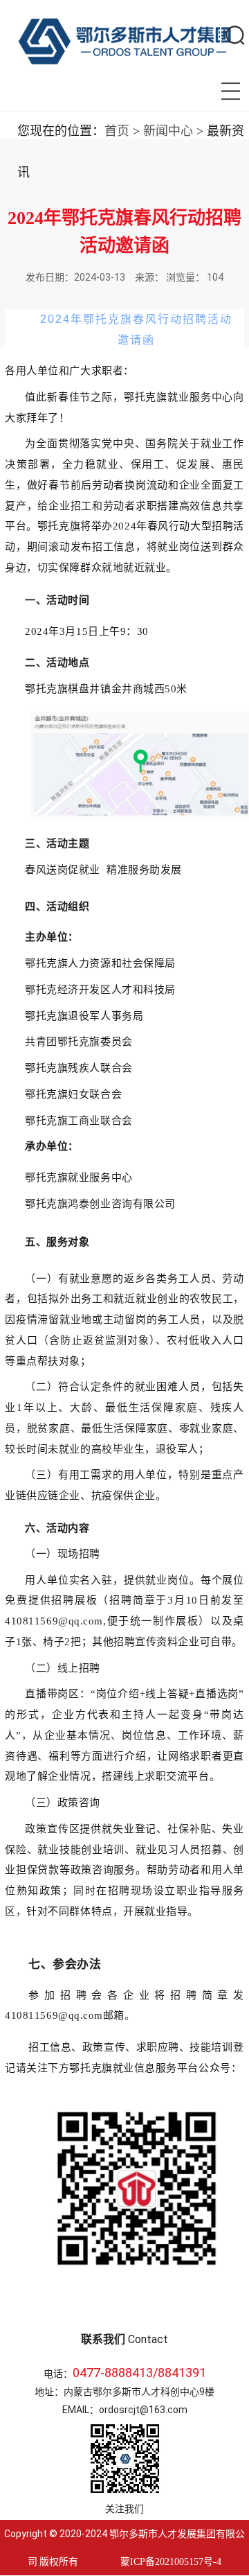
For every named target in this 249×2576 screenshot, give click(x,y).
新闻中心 (168, 131)
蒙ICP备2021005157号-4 (171, 2562)
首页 (117, 131)
